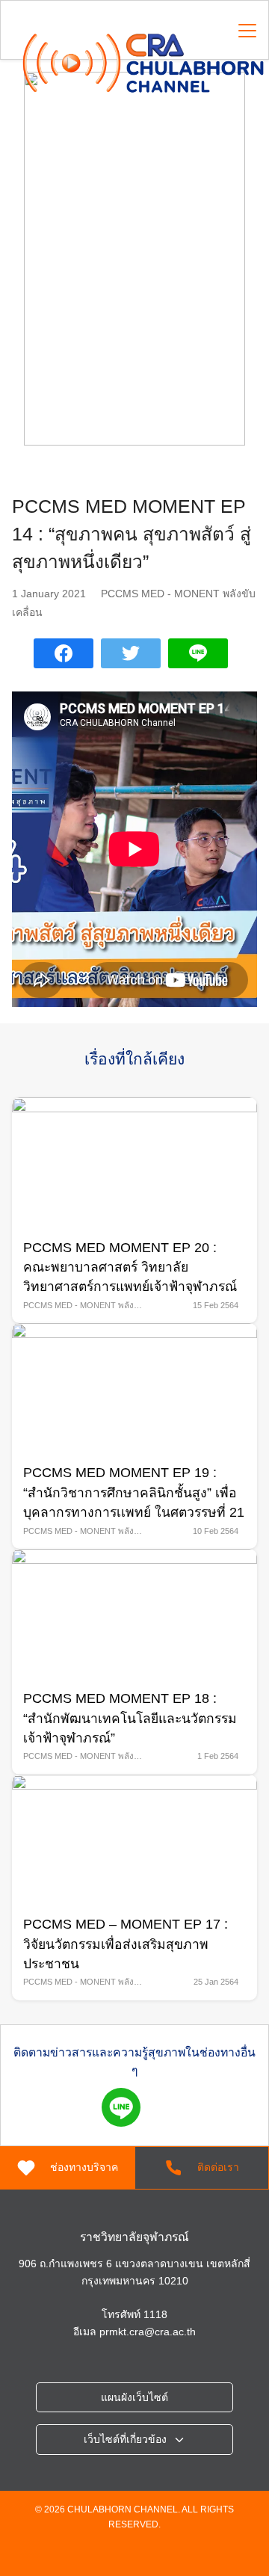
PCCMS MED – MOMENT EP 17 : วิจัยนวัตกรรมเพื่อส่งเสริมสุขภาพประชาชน (126, 1944)
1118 (155, 2314)
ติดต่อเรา (218, 2167)
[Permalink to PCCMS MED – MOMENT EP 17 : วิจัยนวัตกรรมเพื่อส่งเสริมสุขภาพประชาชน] (134, 1838)
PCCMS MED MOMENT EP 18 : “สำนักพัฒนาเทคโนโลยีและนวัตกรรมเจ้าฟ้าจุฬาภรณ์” (130, 1718)
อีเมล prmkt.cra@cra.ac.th (134, 2332)
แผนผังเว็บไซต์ (134, 2397)
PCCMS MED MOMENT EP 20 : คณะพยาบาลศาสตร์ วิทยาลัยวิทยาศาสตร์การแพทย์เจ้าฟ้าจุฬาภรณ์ (130, 1267)
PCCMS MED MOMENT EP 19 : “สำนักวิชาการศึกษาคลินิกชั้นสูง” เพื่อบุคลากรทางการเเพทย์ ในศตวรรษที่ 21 (134, 1492)
